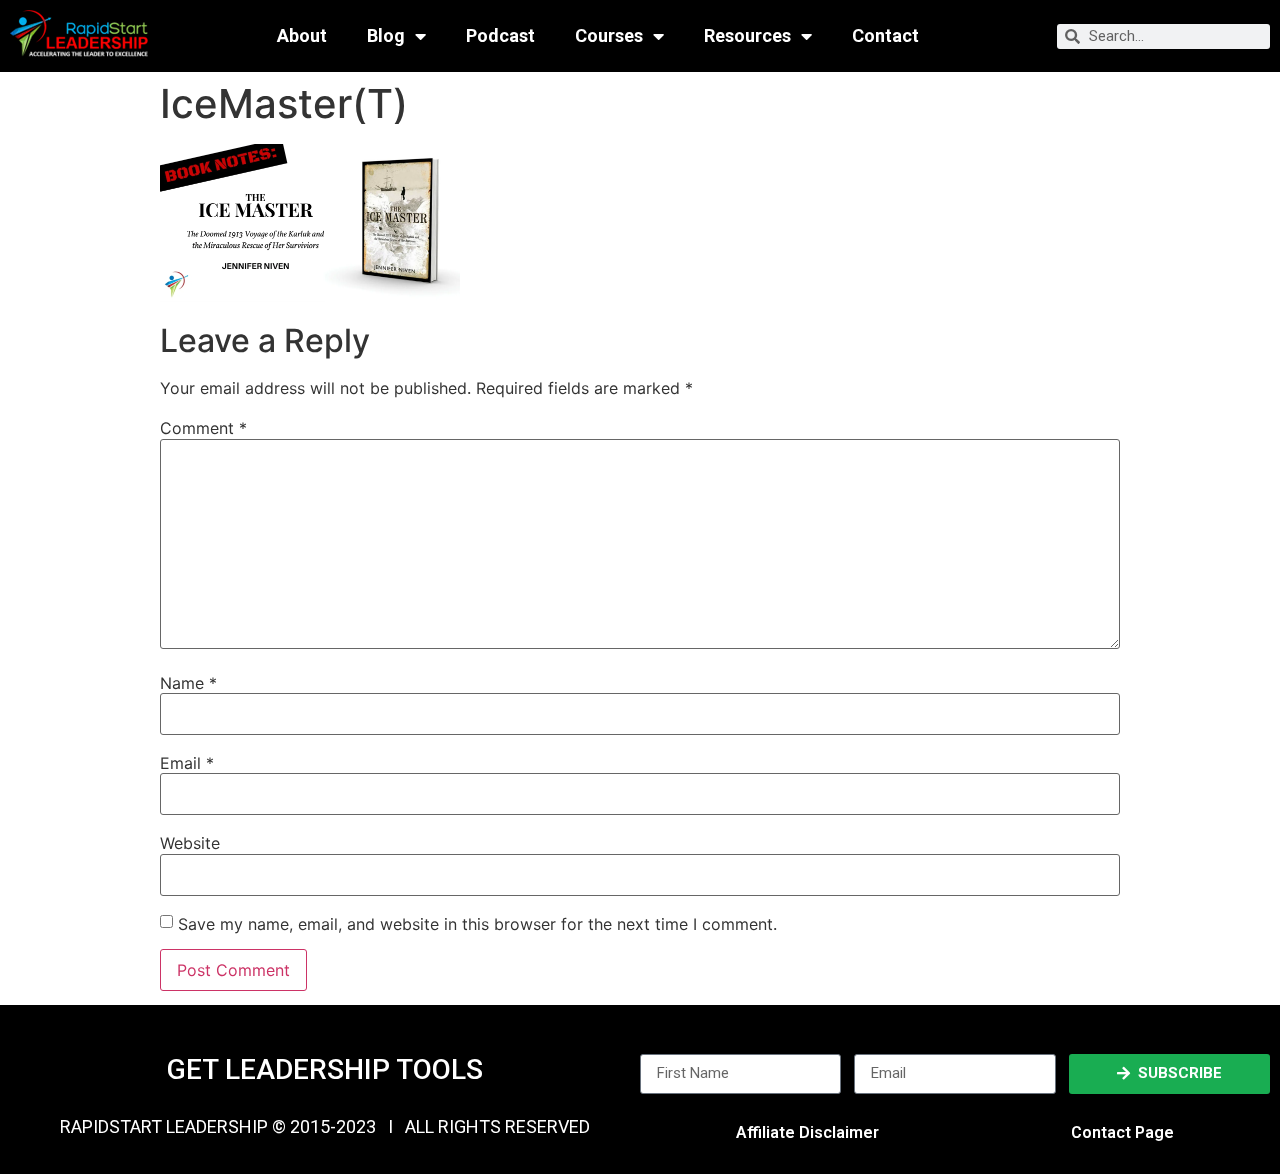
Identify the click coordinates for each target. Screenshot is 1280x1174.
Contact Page (1122, 1132)
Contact (885, 36)
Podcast (500, 36)
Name (188, 683)
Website (190, 843)
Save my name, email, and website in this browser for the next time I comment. (477, 924)
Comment (203, 428)
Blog (386, 36)
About (302, 36)
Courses (609, 36)
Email (187, 763)
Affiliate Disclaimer (807, 1132)
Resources (747, 36)
